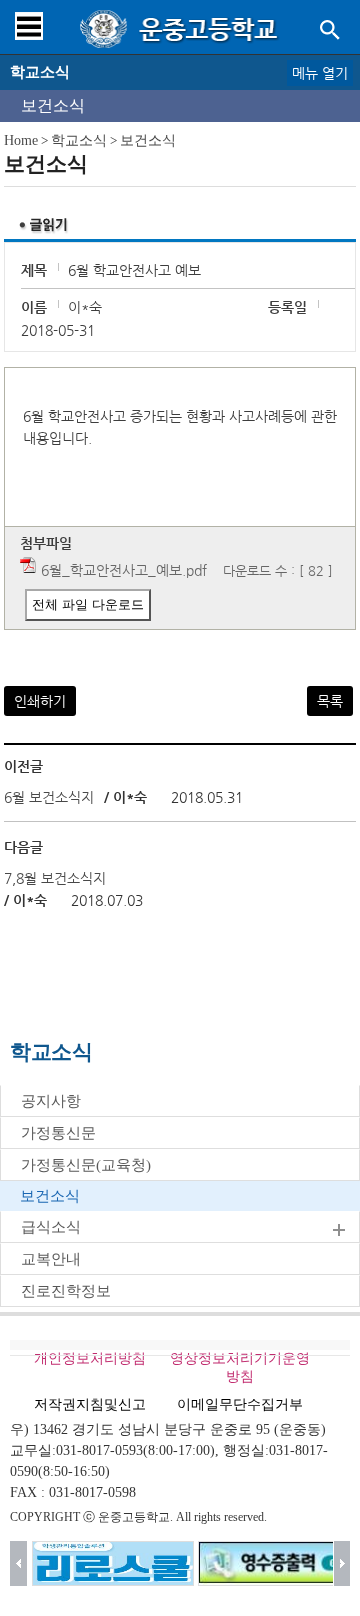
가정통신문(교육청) (86, 1165)
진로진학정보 (66, 1291)
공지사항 (51, 1101)
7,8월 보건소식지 (55, 878)
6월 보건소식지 (49, 797)
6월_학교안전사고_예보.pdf (124, 570)
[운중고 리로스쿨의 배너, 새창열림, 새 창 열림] (113, 1563)
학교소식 (79, 140)
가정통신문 (58, 1133)
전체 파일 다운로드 (88, 604)
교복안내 (51, 1259)
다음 (342, 1563)
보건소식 (53, 105)
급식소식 (51, 1227)
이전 (18, 1563)
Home (21, 140)
